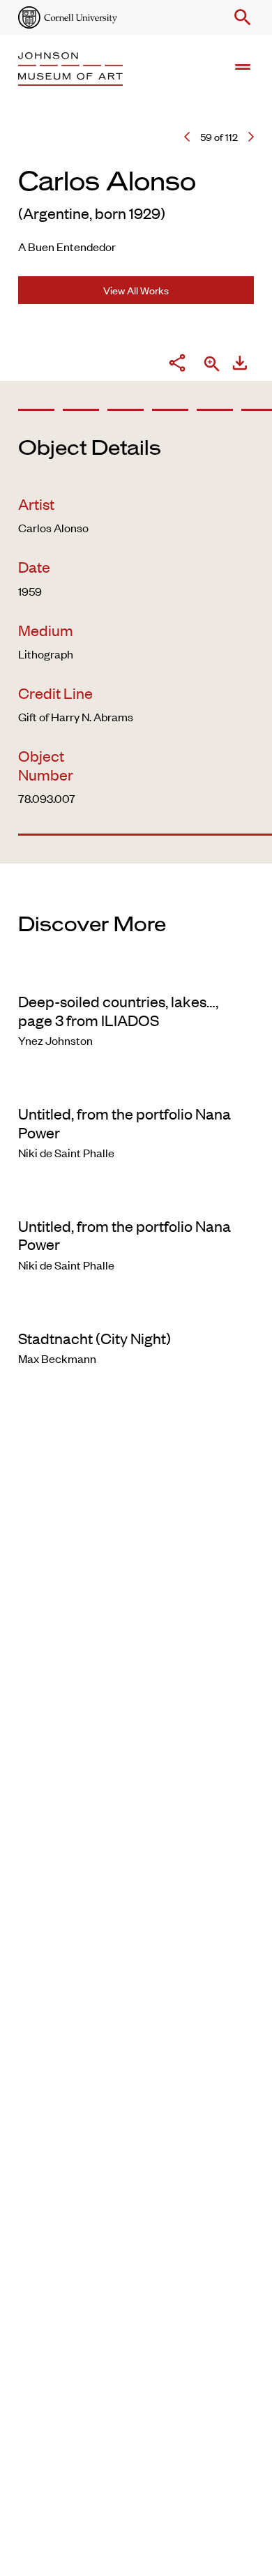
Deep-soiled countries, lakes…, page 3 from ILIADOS (118, 1010)
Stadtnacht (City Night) (95, 1338)
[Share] (177, 365)
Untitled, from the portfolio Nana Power (124, 1122)
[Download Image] (240, 365)
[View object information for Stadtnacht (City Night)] (136, 1309)
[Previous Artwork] (187, 137)
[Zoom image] (212, 365)
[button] (240, 17)
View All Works (136, 290)
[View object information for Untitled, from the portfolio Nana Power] (136, 1085)
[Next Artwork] (251, 137)
